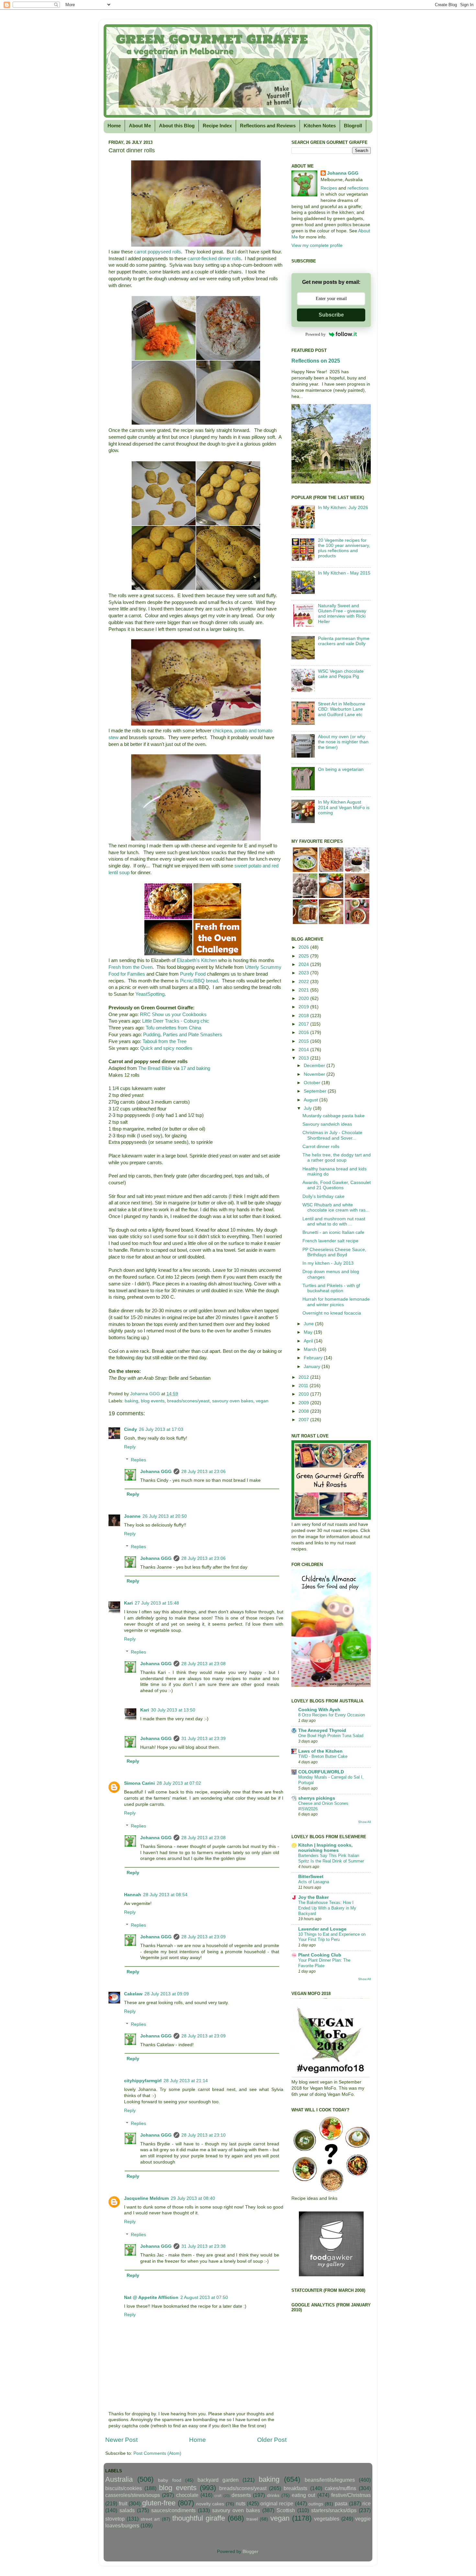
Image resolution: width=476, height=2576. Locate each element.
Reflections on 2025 (316, 361)
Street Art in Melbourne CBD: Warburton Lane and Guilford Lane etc (342, 709)
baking (131, 1401)
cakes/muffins (340, 2488)
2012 (304, 1377)
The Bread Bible (155, 1068)
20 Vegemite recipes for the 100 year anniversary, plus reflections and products (344, 548)
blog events (153, 1401)
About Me (140, 126)
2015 (304, 1041)
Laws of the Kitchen (320, 1751)
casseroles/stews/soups (133, 2495)
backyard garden (218, 2480)
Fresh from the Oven (130, 967)
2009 (304, 1403)
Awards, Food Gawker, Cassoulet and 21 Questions (337, 1185)
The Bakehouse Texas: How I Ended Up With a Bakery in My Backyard (327, 1908)
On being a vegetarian (341, 769)
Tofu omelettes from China (173, 1028)
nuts (241, 2503)
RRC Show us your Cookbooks (173, 1015)
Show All (364, 1822)
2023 (304, 973)
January (313, 1367)
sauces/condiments (173, 2510)
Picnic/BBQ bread (199, 981)
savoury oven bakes (233, 1401)
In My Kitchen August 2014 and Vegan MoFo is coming (344, 807)
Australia (119, 2479)
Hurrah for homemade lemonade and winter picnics (336, 1302)
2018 (304, 1016)
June (309, 1324)
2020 (304, 998)
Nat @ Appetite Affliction (151, 2298)
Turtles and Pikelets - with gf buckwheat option (331, 1288)
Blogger (250, 2552)
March (311, 1349)
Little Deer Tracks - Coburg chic (176, 1021)
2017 (304, 1024)
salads (127, 2510)
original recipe (277, 2503)
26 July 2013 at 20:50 (165, 1516)
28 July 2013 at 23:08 (204, 1664)
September (316, 1091)
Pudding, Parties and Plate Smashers (183, 1035)
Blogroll (353, 126)
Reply (130, 1447)
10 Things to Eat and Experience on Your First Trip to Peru (332, 1937)
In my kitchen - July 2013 (328, 1263)
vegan (262, 1401)
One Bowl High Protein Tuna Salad (331, 1736)
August (312, 1100)
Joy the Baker (313, 1897)
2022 (304, 982)
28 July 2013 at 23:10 (204, 2135)
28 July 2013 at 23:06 (204, 1472)
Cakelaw (133, 1994)
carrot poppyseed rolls (158, 252)
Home (114, 126)
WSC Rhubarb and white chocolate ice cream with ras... (336, 1207)
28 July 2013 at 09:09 (167, 1994)
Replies (138, 1460)
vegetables (327, 2519)
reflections (358, 188)
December (315, 1066)
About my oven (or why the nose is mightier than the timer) (343, 742)
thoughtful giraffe (199, 2518)
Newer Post (121, 2440)
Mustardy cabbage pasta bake (334, 1116)
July (308, 1108)
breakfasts (295, 2488)
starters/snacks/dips (334, 2510)
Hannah (133, 1895)
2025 (304, 956)
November (315, 1074)
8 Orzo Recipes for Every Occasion (332, 1715)
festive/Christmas (351, 2495)
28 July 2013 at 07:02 (179, 1783)
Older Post (272, 2440)
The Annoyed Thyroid (322, 1730)
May (309, 1332)
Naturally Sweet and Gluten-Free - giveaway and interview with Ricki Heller (342, 614)
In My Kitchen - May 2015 (344, 573)
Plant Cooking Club (320, 1955)
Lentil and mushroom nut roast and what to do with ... (334, 1221)
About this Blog (177, 126)
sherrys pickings (317, 1798)
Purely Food (193, 974)
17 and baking (195, 1068)
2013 (304, 1058)
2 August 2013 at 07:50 (204, 2298)
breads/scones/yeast (188, 1401)
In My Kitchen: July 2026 (343, 508)
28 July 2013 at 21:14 (186, 2081)
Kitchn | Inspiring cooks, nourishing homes (325, 1848)
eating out (303, 2495)
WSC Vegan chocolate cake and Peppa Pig (341, 674)
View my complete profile (317, 245)
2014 (304, 1050)
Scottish (286, 2510)
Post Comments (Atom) (157, 2453)
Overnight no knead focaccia (332, 1313)
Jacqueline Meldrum (146, 2198)
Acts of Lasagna (314, 1882)
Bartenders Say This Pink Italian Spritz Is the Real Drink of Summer (331, 1858)
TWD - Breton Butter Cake (323, 1756)
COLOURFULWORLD (321, 1772)
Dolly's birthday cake (323, 1196)
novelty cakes (210, 2504)
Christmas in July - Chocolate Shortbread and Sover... (332, 1135)
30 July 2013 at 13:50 (173, 1710)
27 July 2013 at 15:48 (157, 1603)
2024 (304, 964)
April (309, 1341)
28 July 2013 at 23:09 (204, 1937)
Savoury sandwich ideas (327, 1124)
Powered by (316, 334)
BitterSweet (311, 1877)
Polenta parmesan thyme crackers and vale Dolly (344, 641)
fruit (123, 2503)
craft (218, 2496)
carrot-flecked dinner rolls (214, 259)
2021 (304, 990)
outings (316, 2504)
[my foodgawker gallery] (331, 2275)
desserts (241, 2495)
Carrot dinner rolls (321, 1147)
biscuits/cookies (124, 2488)
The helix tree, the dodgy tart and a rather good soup (337, 1158)
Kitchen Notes (320, 126)
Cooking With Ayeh (319, 1710)
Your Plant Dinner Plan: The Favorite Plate (324, 1963)
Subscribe (331, 315)
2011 (304, 1386)
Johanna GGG (156, 1472)
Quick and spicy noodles (166, 1048)
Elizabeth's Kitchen (197, 960)
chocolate (187, 2495)
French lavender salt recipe (330, 1241)
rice (367, 2503)
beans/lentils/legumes (330, 2480)
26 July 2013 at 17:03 (161, 1429)
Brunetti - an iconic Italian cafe (333, 1232)
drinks (273, 2495)
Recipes (329, 188)
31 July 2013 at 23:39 (204, 1739)
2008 (304, 1411)
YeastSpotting (150, 994)
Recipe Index (217, 126)
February (314, 1358)
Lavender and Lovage (322, 1929)
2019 (304, 1007)
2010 (304, 1394)
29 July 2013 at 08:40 (193, 2198)
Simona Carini (139, 1783)
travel (252, 2519)
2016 (304, 1033)
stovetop (115, 2519)
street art (150, 2519)
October (313, 1083)
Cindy (130, 1429)
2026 (304, 947)
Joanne (132, 1516)
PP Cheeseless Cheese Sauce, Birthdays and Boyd (334, 1252)
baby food (170, 2480)
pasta (341, 2503)
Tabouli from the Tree (164, 1041)
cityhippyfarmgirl (143, 2081)
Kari (128, 1603)
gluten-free (159, 2503)
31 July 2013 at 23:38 (204, 2246)
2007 (304, 1420)
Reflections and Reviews (268, 126)
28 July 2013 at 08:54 (165, 1895)
